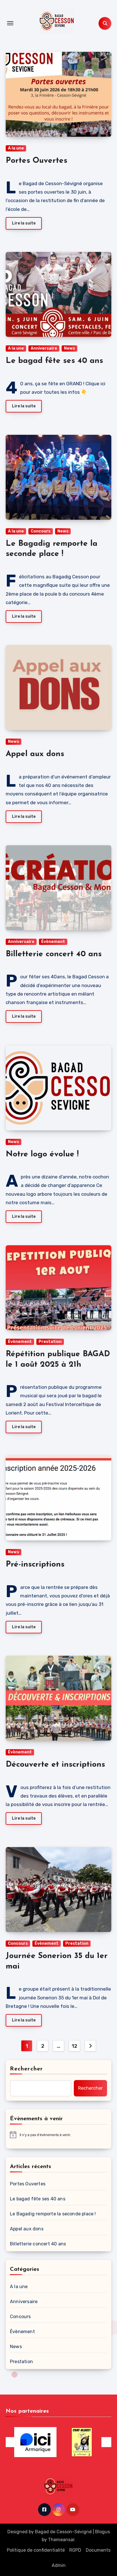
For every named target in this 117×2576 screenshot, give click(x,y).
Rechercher (26, 2069)
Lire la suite (24, 223)
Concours (41, 531)
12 (74, 2046)
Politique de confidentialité (36, 2550)
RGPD (75, 2550)
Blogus (103, 2532)
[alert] (58, 2135)
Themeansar (61, 2540)
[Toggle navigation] (10, 23)
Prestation (50, 1342)
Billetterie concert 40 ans (54, 954)
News (69, 348)
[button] (11, 2442)
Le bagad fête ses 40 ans (54, 361)
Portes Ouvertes (36, 161)
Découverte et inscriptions (55, 1765)
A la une (16, 148)
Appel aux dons (35, 754)
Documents (98, 2550)
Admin (59, 2565)
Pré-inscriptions (35, 1565)
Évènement (53, 942)
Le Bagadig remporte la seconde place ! (53, 2214)
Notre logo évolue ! (42, 1154)
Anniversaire (44, 348)
